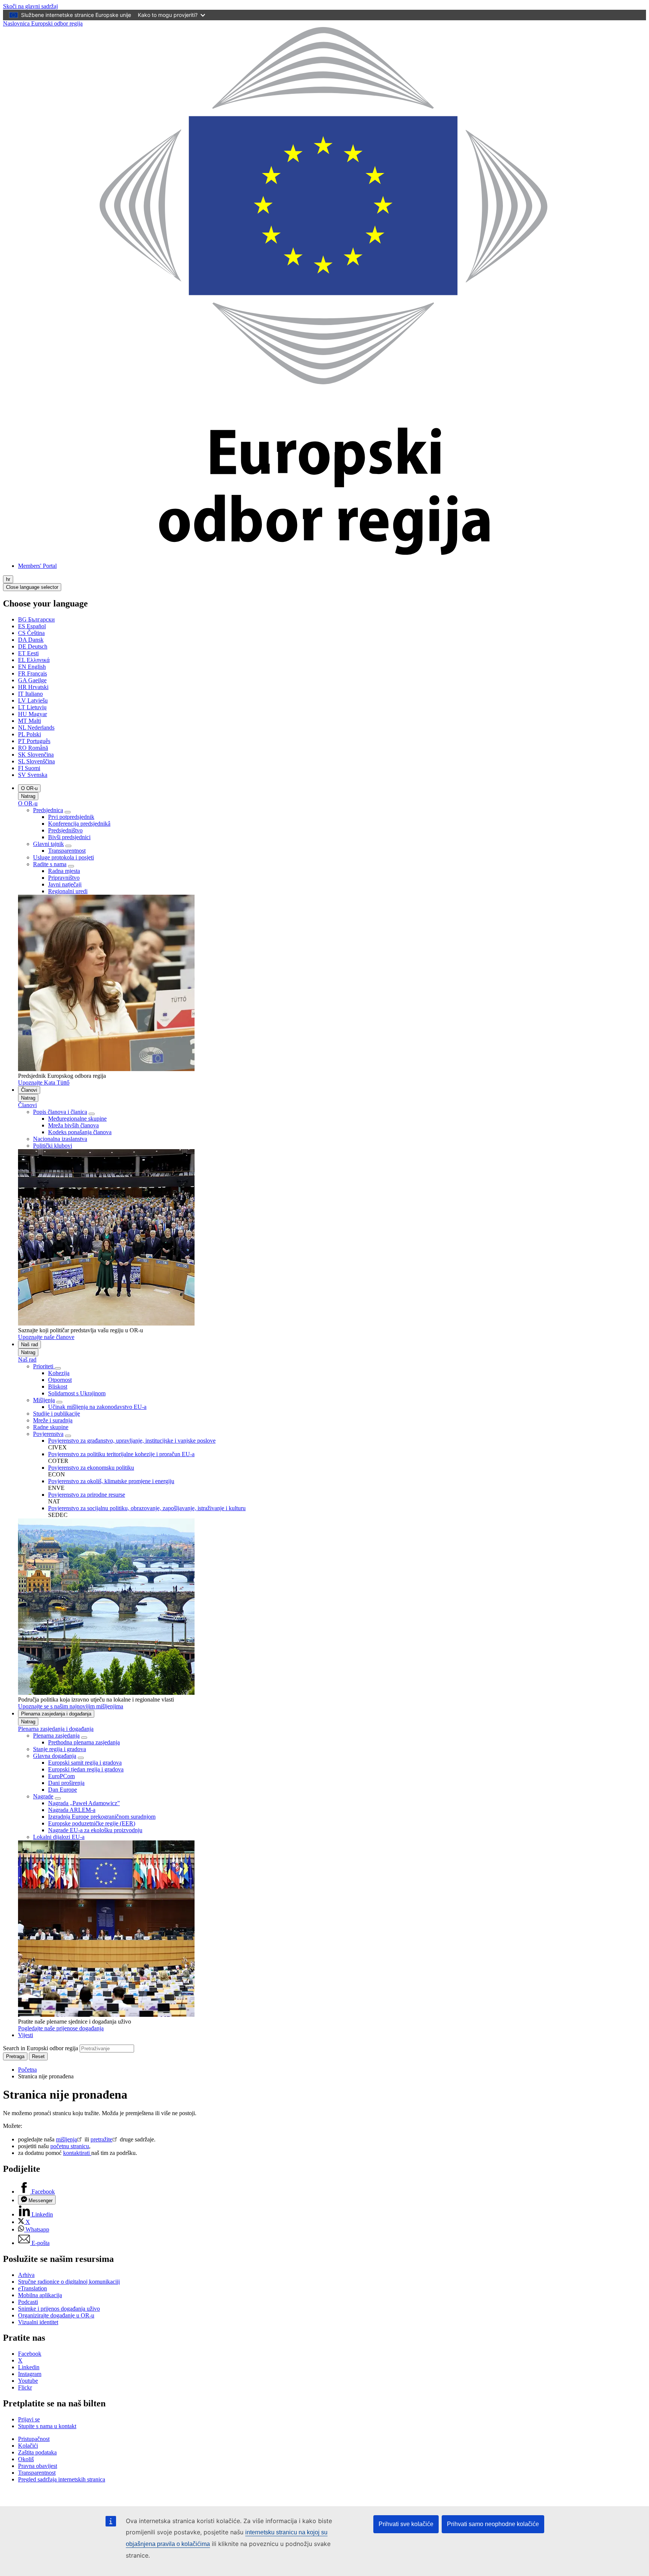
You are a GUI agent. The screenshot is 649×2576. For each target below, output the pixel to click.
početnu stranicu (70, 2146)
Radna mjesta (64, 871)
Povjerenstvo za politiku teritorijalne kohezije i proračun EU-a (121, 1454)
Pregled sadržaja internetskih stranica (62, 2479)
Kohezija (59, 1373)
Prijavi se (29, 2419)
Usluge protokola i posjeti (63, 857)
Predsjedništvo (65, 830)
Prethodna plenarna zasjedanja (84, 1742)
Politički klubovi (53, 1146)
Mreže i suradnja (53, 1420)
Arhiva (26, 2275)
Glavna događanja (55, 1756)
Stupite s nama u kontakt (47, 2426)
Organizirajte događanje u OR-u (56, 2315)
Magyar (32, 714)
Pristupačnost (34, 2439)
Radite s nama (50, 864)
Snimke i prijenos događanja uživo (59, 2309)
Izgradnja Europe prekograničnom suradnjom (102, 1817)
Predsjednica (48, 810)
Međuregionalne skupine (77, 1119)
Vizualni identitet (38, 2322)
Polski (29, 734)
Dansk (31, 640)
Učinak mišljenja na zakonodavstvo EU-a (97, 1407)
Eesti (28, 653)
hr (8, 579)
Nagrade (43, 1796)
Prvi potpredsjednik (71, 817)
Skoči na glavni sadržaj (30, 6)
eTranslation (32, 2288)
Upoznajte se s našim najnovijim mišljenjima (71, 1706)
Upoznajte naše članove (46, 1337)
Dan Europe (63, 1790)
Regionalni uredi (68, 891)
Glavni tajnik (48, 844)
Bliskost (58, 1387)
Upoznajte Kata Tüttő (44, 1083)
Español (32, 626)
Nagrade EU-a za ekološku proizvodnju (95, 1830)
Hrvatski (33, 687)
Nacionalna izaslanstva (60, 1139)
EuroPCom (61, 1776)
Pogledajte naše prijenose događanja (61, 2028)
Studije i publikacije (57, 1414)
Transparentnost (67, 851)
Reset (38, 2056)
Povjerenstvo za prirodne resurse (87, 1495)
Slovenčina (36, 755)
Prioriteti (44, 1366)
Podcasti (28, 2302)
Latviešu (33, 700)
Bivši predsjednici (69, 837)
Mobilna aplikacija (40, 2295)
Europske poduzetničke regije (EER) (92, 1823)
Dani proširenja (66, 1783)
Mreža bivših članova (73, 1125)
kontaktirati (77, 2153)
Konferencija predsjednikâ (79, 824)
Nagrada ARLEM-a (72, 1810)
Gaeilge (32, 680)
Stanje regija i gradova (60, 1749)
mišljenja (66, 2139)
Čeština (31, 633)
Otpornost (60, 1380)
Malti (29, 721)
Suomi (29, 768)
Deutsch (33, 646)
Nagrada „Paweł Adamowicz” (84, 1803)
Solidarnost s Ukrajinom (77, 1393)
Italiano (30, 694)
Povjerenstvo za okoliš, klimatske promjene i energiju (111, 1481)
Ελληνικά (34, 660)
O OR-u (29, 788)
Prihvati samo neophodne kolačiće (493, 2524)
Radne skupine (51, 1427)
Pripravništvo (64, 878)
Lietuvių (32, 707)
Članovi (29, 1090)
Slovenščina (36, 761)
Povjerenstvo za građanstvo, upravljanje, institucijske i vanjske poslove (132, 1441)
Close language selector (32, 587)
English (32, 667)
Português (34, 741)
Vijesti (26, 2035)
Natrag (28, 796)
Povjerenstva (48, 1434)
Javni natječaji (65, 884)
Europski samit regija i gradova (85, 1763)
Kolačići (28, 2446)
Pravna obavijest (38, 2466)
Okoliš (26, 2459)
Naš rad (29, 1344)
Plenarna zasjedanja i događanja (56, 1714)
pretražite (101, 2139)
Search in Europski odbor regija (41, 2048)
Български (36, 619)
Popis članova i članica (60, 1112)
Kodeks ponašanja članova (80, 1132)
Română (33, 748)
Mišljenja (44, 1400)
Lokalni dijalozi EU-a (59, 1837)
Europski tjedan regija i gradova (86, 1769)
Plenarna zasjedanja (56, 1736)
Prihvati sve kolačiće (406, 2524)
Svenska (33, 775)
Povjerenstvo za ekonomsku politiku (91, 1468)
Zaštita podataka (37, 2452)
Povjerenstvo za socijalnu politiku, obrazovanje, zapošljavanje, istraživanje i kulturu (147, 1508)
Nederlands (36, 728)
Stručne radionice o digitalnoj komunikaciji (69, 2282)
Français (32, 673)
